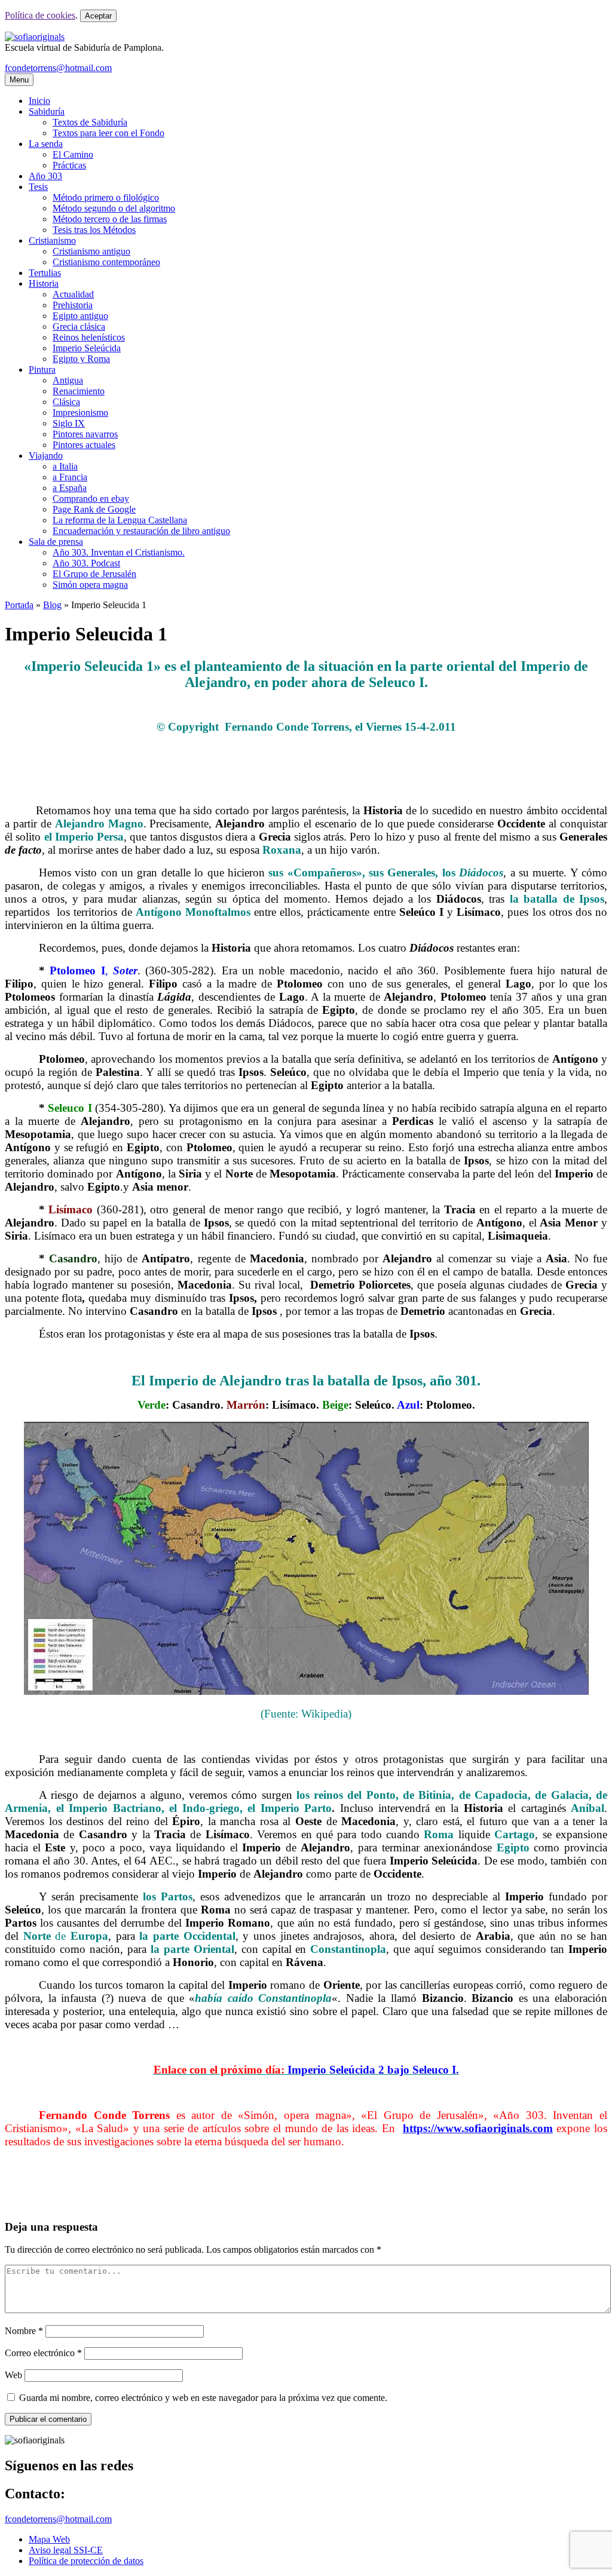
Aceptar (98, 16)
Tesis (38, 187)
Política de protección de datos (86, 2561)
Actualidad (73, 294)
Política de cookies (40, 15)
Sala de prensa (56, 542)
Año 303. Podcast (86, 563)
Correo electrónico (43, 2353)
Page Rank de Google (94, 509)
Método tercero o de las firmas (110, 219)
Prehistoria (73, 305)
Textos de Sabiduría (90, 122)
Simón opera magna (90, 585)
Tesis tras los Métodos (94, 230)
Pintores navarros (85, 434)
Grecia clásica (79, 326)
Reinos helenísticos (89, 337)
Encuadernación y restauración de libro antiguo (141, 531)
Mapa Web (49, 2539)
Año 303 (45, 176)
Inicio (39, 101)
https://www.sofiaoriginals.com (478, 2128)
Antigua (68, 380)
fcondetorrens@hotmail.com (58, 68)
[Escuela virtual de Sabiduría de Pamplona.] (35, 37)
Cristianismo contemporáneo (106, 262)
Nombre (24, 2331)
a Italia (65, 466)
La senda (46, 144)
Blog (52, 605)
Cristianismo (52, 240)
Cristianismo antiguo (91, 251)
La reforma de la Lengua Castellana (120, 520)
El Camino (73, 154)
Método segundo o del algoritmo (114, 208)
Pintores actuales (84, 445)
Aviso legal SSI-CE (66, 2550)
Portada (19, 605)
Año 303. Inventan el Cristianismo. (119, 552)
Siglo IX (69, 423)
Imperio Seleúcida (87, 348)
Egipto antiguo (80, 316)
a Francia (70, 477)
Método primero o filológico (106, 197)
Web (13, 2375)
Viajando (46, 456)
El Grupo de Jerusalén (94, 574)
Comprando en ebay (91, 499)
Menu (19, 80)
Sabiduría (47, 111)
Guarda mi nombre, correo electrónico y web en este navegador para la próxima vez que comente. (203, 2398)
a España (70, 488)
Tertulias (45, 273)
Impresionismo (80, 413)
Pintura (42, 369)
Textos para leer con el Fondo (108, 133)
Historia (44, 283)
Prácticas (69, 165)
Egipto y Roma (81, 359)
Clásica (66, 402)
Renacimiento (79, 391)
